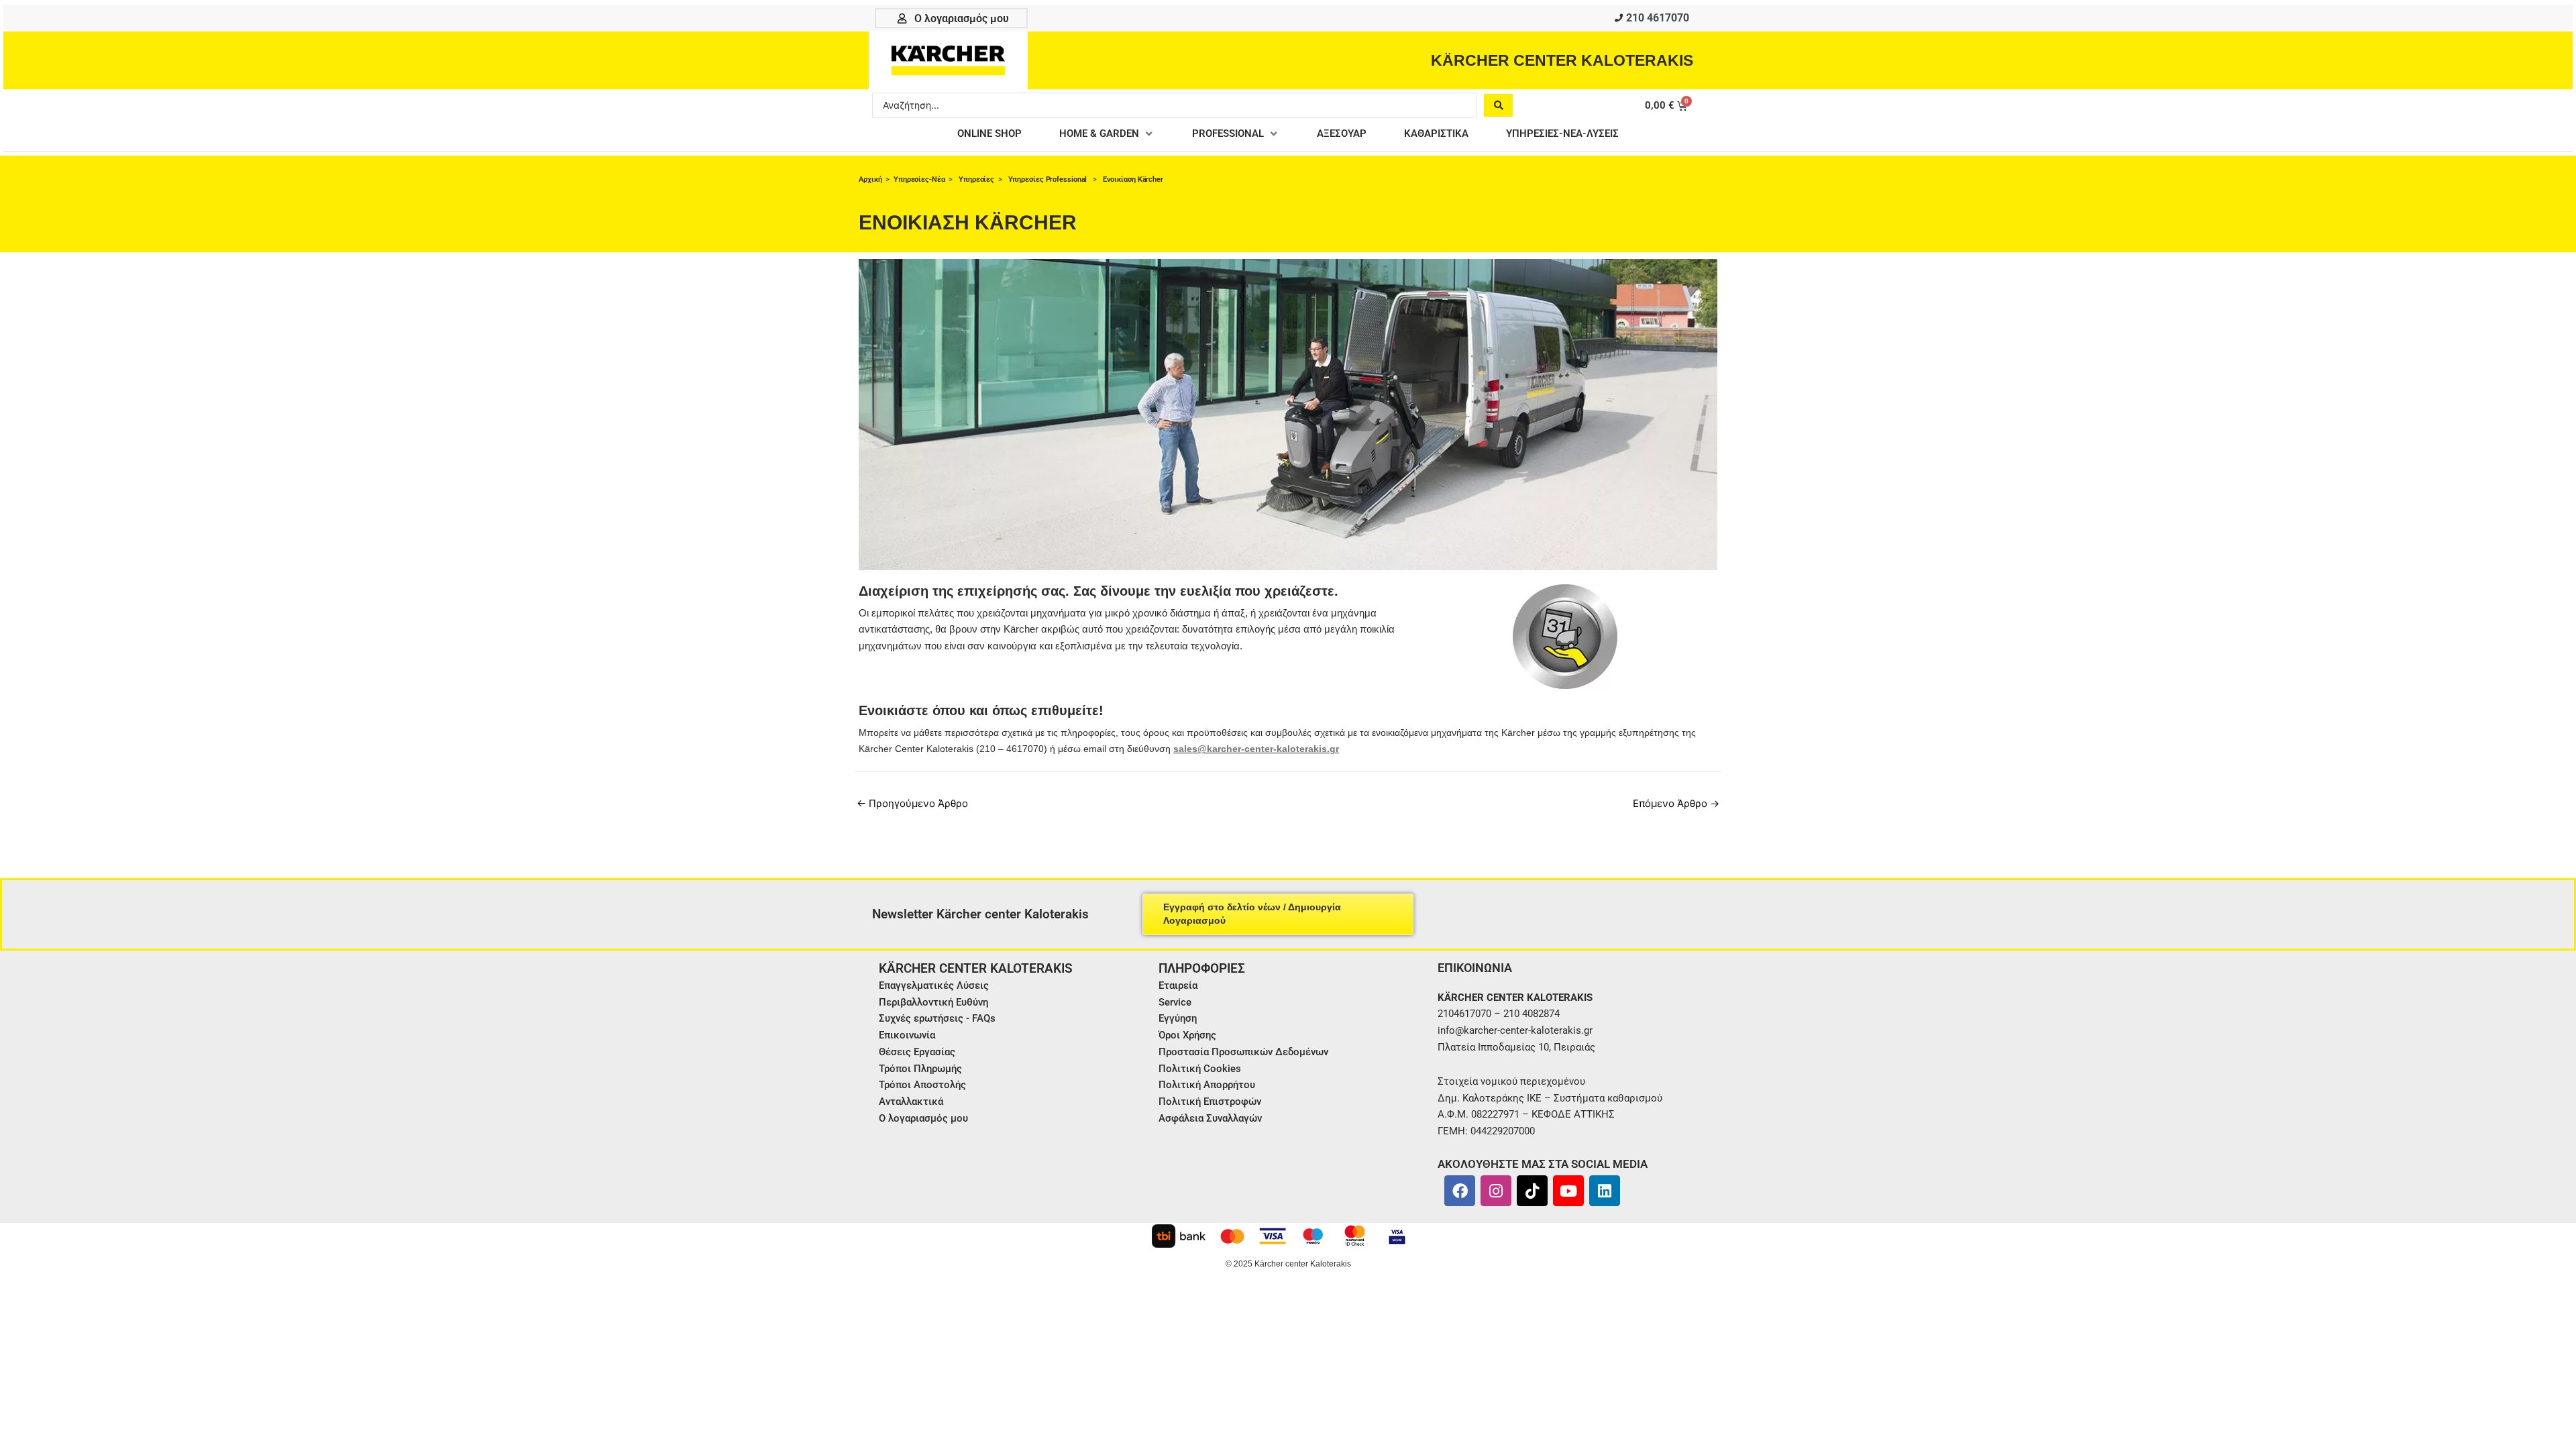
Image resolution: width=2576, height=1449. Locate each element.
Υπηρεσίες (976, 179)
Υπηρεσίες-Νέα (919, 179)
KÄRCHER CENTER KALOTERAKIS (1562, 60)
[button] (1107, 134)
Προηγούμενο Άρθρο (912, 803)
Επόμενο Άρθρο (1676, 803)
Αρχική (870, 179)
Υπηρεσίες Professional (1049, 179)
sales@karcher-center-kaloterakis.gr (1256, 749)
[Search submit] (1498, 105)
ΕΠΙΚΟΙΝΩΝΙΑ (1475, 968)
